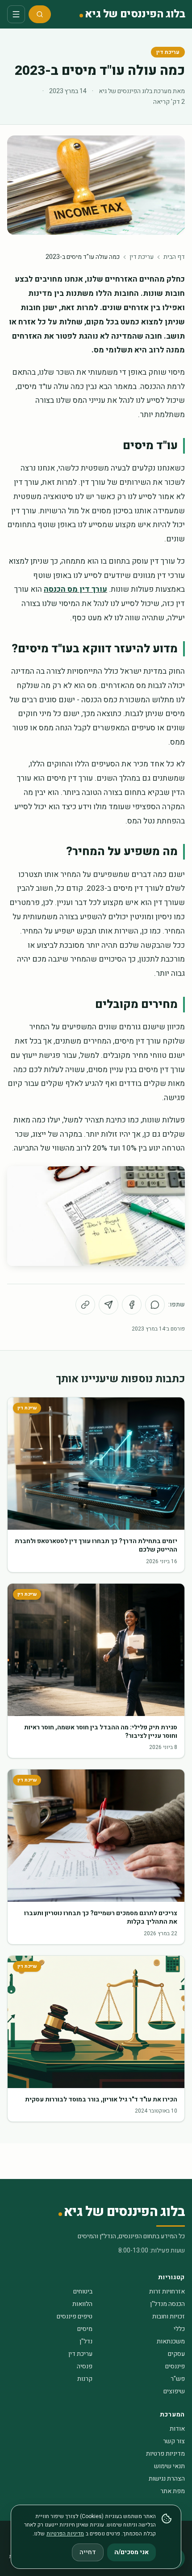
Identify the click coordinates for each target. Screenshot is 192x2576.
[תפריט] (16, 14)
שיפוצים (174, 2391)
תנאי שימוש (169, 2466)
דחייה (88, 2552)
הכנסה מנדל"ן (167, 2304)
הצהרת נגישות (167, 2479)
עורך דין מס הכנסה (75, 589)
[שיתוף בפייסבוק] (132, 1305)
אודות (177, 2429)
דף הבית (174, 257)
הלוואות (82, 2304)
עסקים (176, 2354)
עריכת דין (168, 52)
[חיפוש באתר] (40, 14)
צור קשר (174, 2441)
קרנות (85, 2379)
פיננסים (175, 2366)
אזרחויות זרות (167, 2291)
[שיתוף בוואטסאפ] (155, 1305)
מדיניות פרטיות (165, 2454)
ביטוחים (83, 2291)
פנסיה (85, 2366)
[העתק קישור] (85, 1305)
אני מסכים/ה (131, 2552)
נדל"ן (86, 2341)
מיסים (85, 2329)
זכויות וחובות (169, 2316)
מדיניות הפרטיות (65, 2534)
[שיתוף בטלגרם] (109, 1305)
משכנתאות (171, 2341)
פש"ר (178, 2379)
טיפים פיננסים (75, 2316)
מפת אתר (173, 2491)
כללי (179, 2329)
